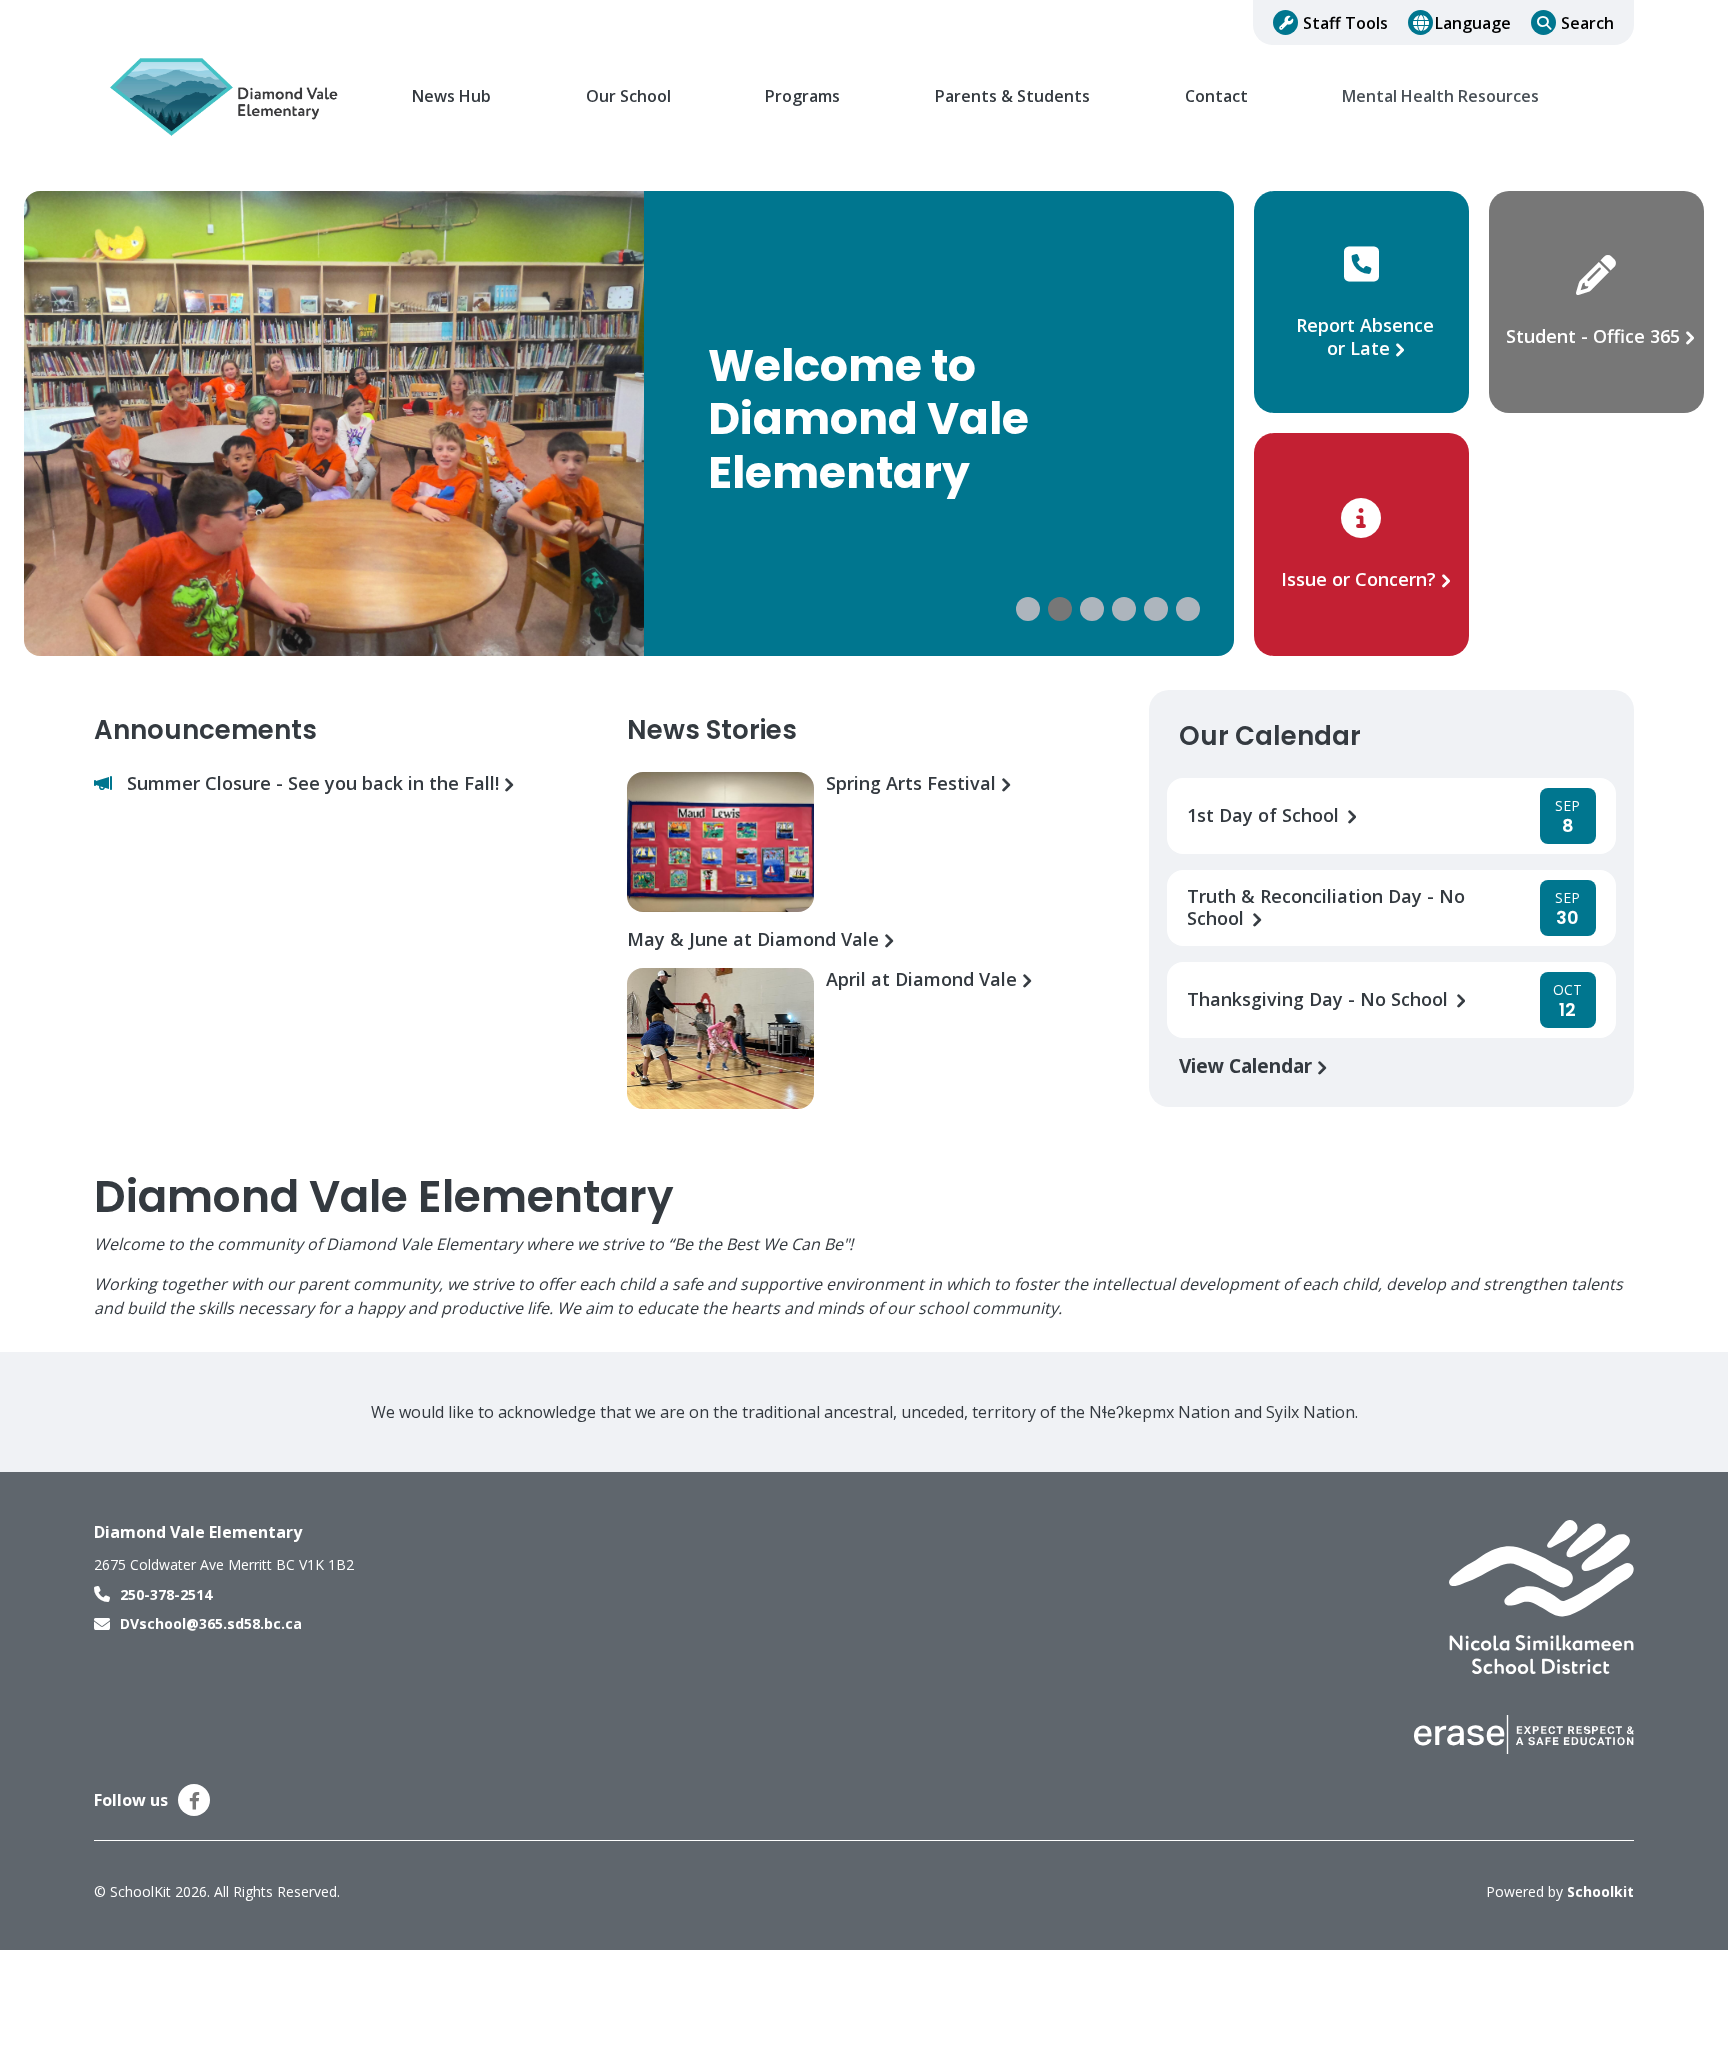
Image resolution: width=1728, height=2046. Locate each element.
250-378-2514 (166, 1594)
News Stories (712, 730)
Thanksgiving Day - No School (1320, 999)
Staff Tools (1345, 23)
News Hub (451, 96)
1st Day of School (1265, 815)
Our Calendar (1270, 736)
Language (1473, 23)
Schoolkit (1600, 1891)
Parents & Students (1012, 96)
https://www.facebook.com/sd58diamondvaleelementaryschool (194, 1801)
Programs (802, 96)
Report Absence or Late (1365, 336)
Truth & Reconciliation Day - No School (1326, 908)
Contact (1216, 96)
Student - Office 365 (1593, 336)
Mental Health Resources (1440, 96)
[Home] (229, 97)
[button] (1028, 609)
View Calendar (1248, 1065)
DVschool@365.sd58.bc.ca (211, 1623)
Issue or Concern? (1358, 579)
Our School (628, 96)
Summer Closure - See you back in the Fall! (315, 783)
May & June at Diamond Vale (755, 939)
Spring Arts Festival (913, 783)
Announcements (205, 730)
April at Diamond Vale (924, 979)
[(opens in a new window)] (1541, 1596)
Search (1587, 23)
